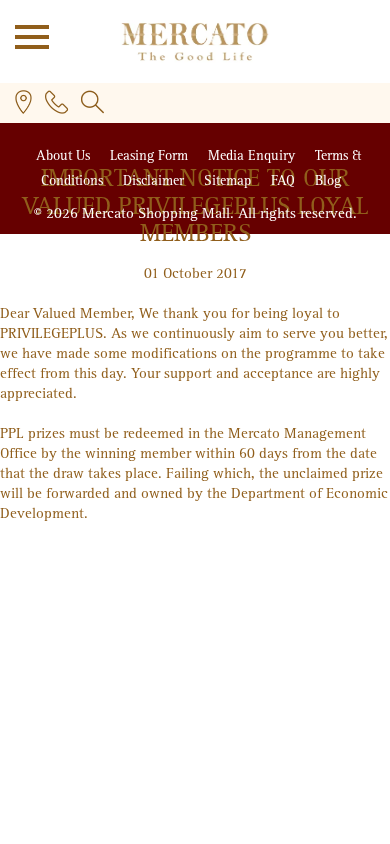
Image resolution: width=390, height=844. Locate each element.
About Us (65, 155)
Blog (328, 180)
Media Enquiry (253, 155)
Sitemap (229, 180)
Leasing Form (151, 155)
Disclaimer (155, 180)
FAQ (285, 180)
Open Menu (25, 35)
